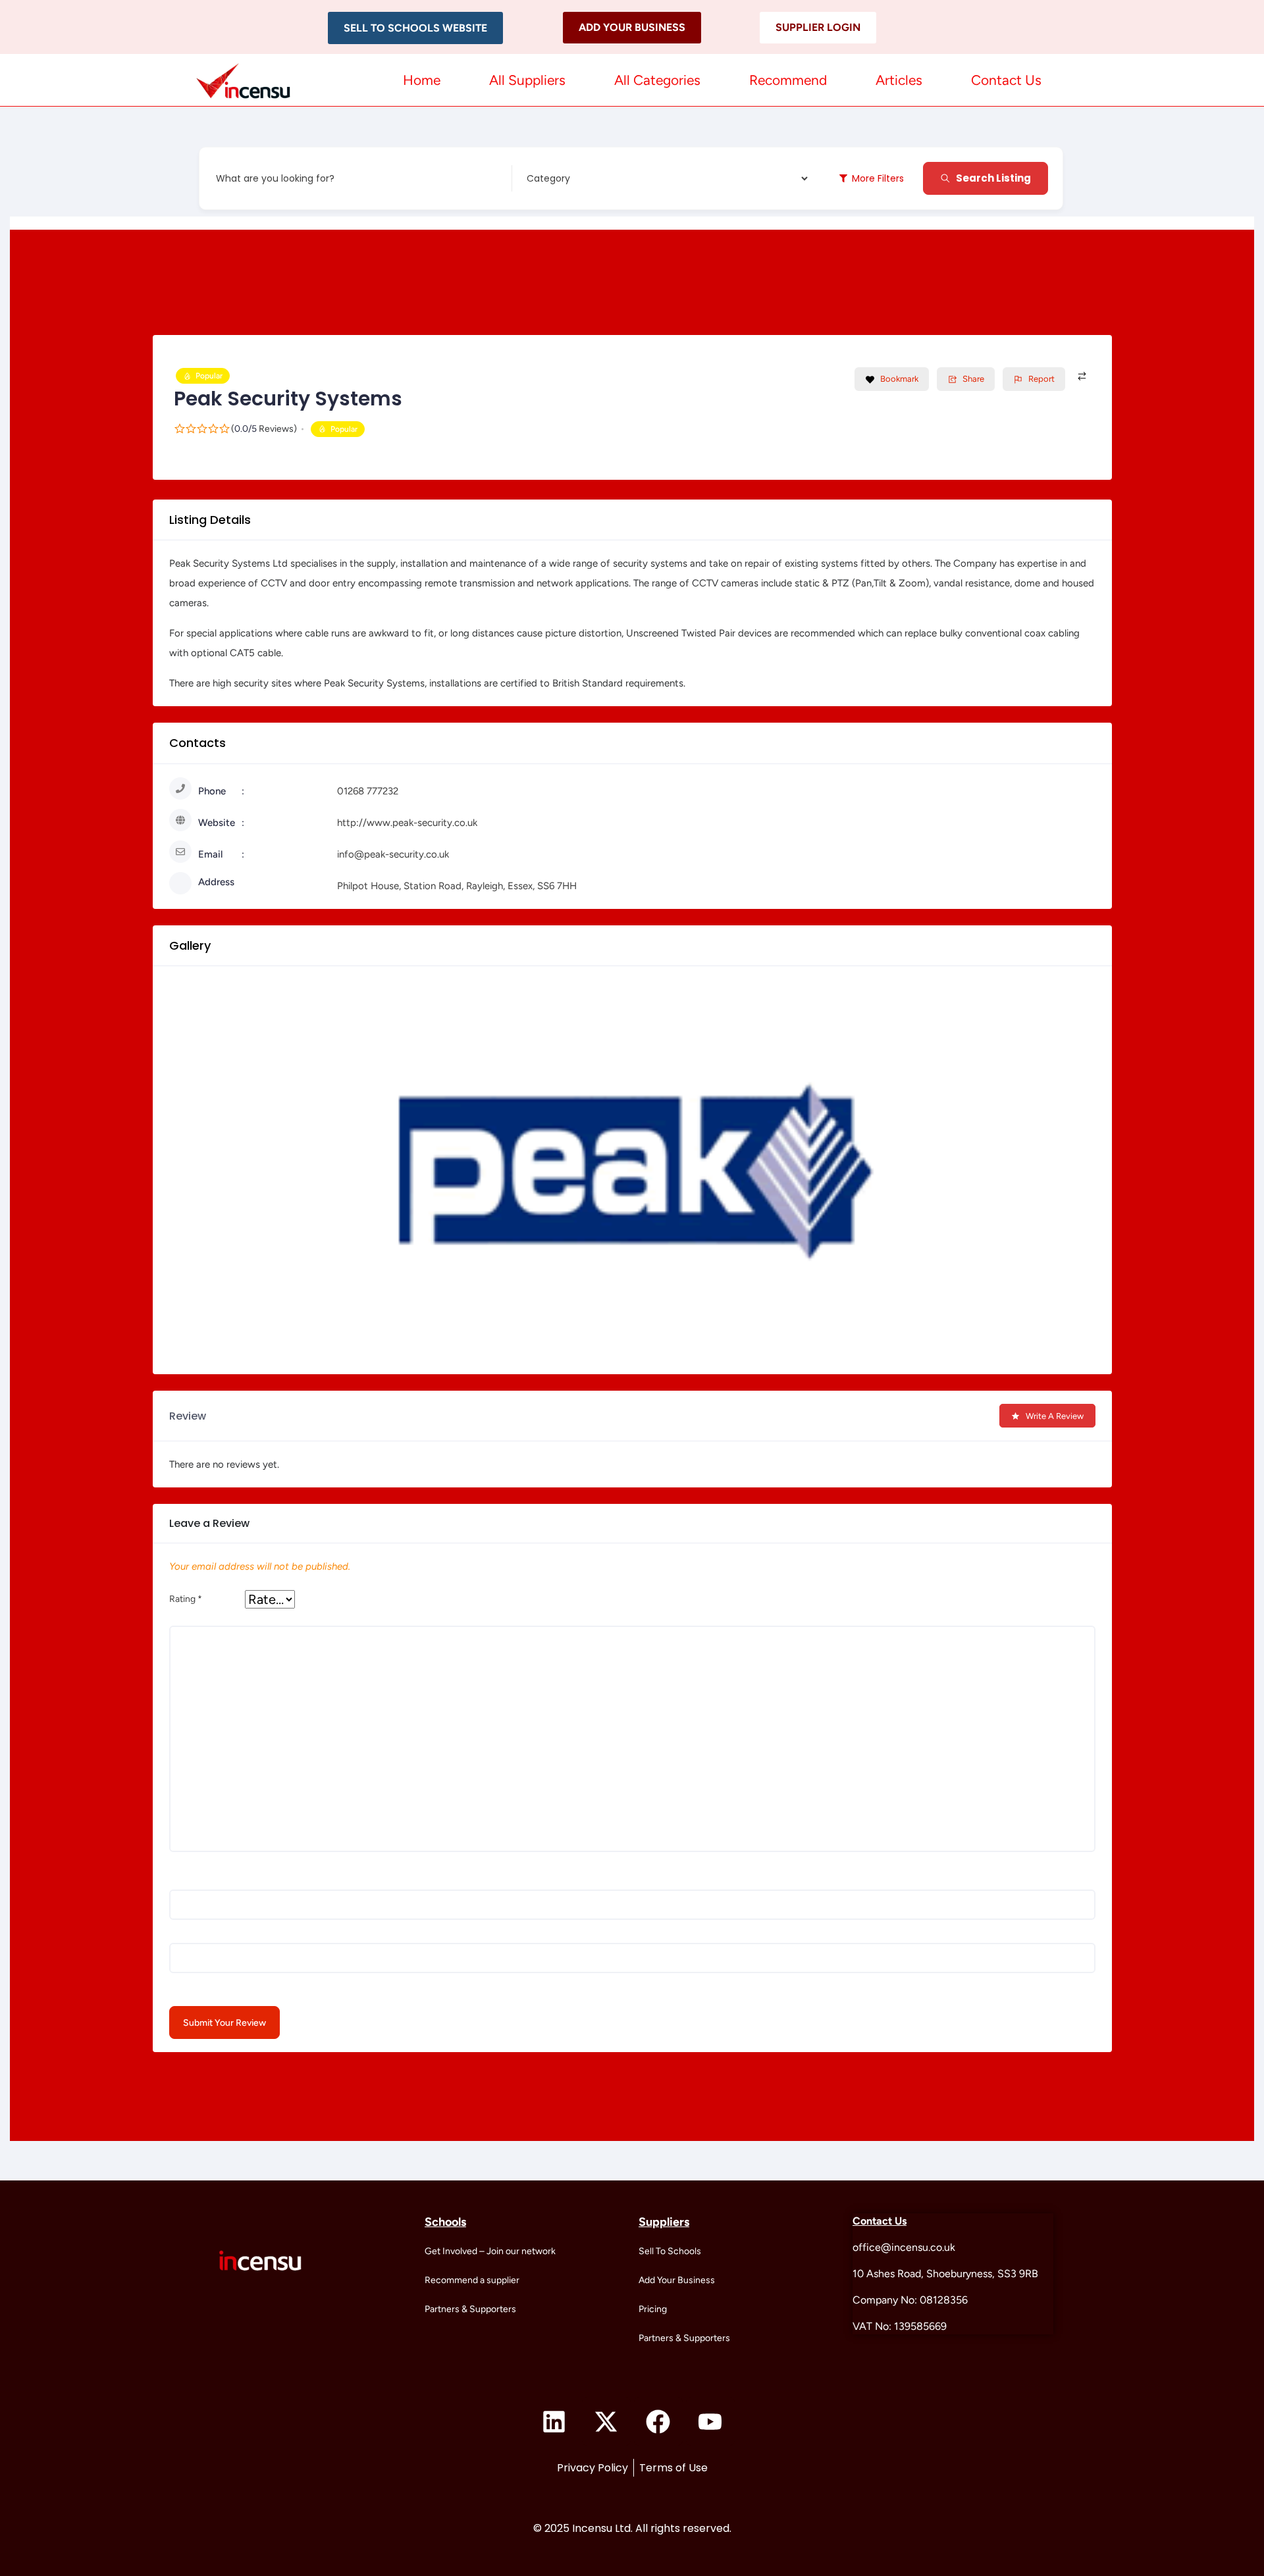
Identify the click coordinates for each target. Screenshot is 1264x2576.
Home (422, 80)
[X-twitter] (606, 2421)
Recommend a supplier (472, 2280)
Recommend (788, 80)
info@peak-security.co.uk (393, 854)
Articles (899, 80)
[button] (415, 28)
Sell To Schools (670, 2251)
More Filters (878, 178)
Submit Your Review (224, 2023)
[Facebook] (658, 2421)
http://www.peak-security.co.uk (407, 823)
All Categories (657, 80)
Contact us (1006, 80)
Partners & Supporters (470, 2309)
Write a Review (1055, 1416)
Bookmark (899, 379)
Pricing (653, 2309)
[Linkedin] (554, 2421)
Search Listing (993, 178)
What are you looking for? (275, 178)
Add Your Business (677, 2280)
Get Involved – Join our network (490, 2251)
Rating (186, 1599)
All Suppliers (527, 80)
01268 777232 (368, 791)
